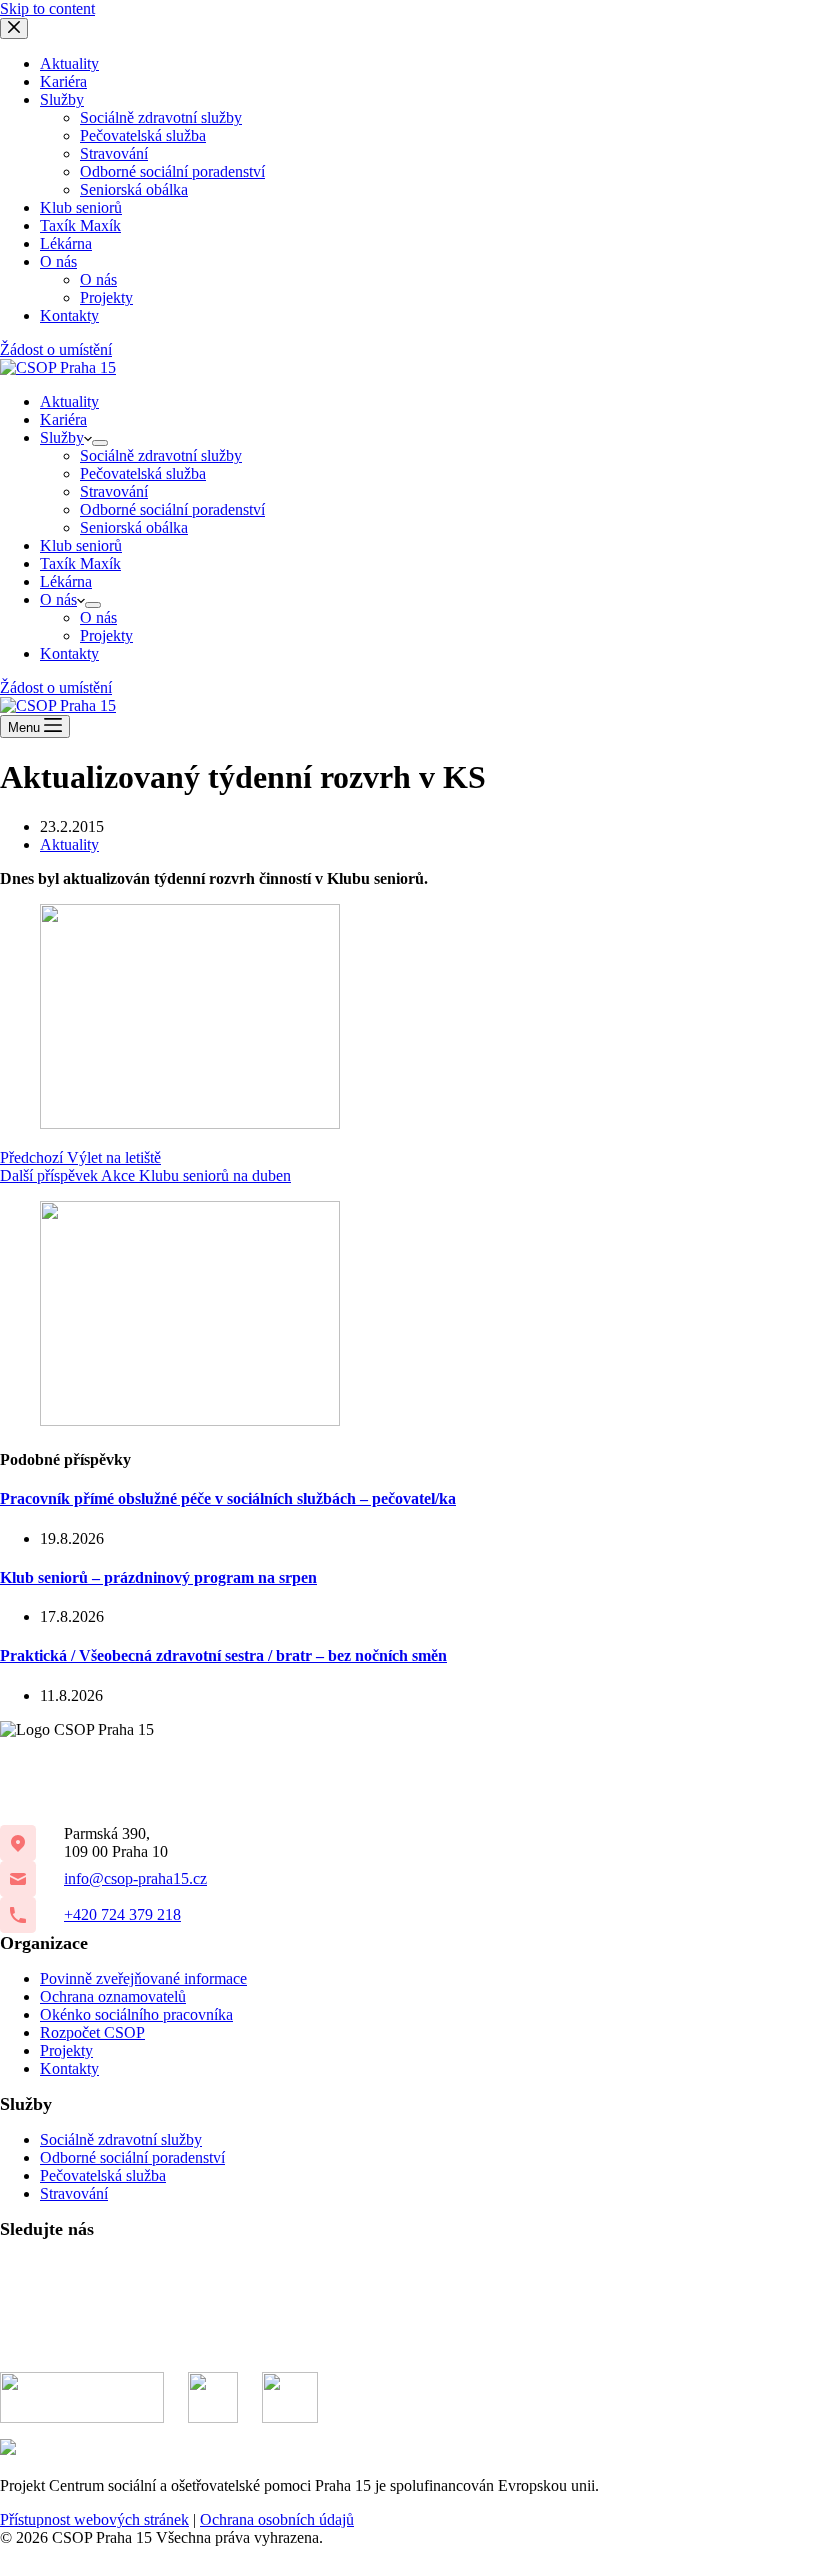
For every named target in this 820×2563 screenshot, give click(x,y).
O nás (58, 599)
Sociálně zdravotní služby (161, 455)
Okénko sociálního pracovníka (136, 2014)
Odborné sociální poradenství (172, 509)
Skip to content (47, 8)
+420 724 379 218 (122, 1914)
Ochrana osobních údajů (277, 2519)
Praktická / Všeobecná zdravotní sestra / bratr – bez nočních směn (223, 1655)
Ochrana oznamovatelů (113, 1996)
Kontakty (69, 653)
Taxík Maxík (80, 563)
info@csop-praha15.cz (135, 1878)
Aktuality (69, 401)
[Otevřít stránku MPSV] (213, 2397)
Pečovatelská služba (143, 473)
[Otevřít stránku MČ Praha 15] (82, 2397)
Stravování (114, 491)
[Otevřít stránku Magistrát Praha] (290, 2397)
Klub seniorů (81, 545)
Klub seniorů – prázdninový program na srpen (158, 1577)
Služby (62, 437)
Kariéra (63, 419)
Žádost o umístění (56, 687)
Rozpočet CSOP (92, 2032)
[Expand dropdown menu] (100, 443)
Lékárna (66, 581)
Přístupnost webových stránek (94, 2519)
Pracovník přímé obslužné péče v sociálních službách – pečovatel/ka (228, 1498)
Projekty (106, 635)
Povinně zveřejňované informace (143, 1978)
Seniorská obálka (134, 527)
